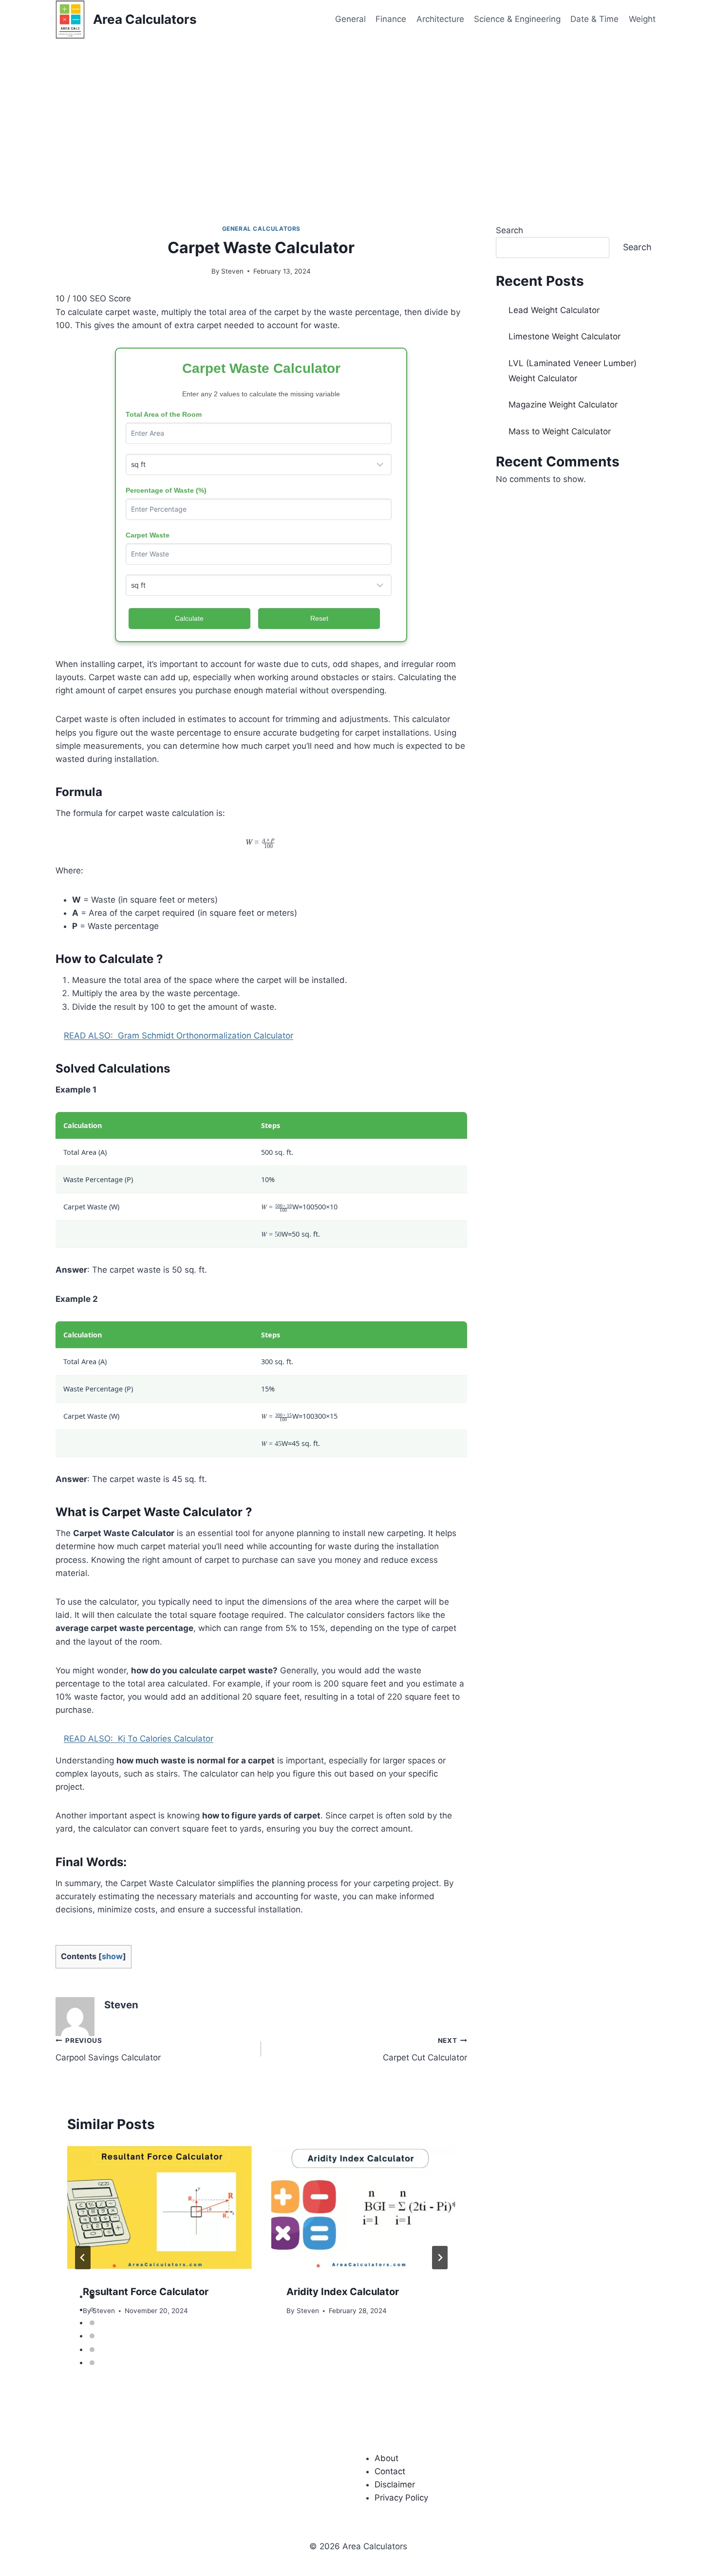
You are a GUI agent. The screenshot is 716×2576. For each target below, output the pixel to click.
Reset (319, 618)
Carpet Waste (148, 535)
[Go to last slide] (83, 2258)
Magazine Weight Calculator (563, 405)
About (386, 2458)
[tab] (92, 2297)
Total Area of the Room (164, 414)
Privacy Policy (401, 2498)
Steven (232, 271)
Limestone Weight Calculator (565, 336)
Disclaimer (395, 2484)
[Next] (440, 2258)
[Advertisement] (358, 112)
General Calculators (261, 229)
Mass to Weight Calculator (560, 431)
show (112, 1956)
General (350, 19)
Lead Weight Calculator (554, 310)
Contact (390, 2471)
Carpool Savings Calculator (108, 2049)
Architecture (440, 19)
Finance (391, 19)
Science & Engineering (517, 19)
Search (509, 230)
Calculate (189, 618)
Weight (642, 19)
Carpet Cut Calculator (425, 2049)
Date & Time (594, 19)
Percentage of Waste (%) (166, 490)
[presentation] (159, 2207)
